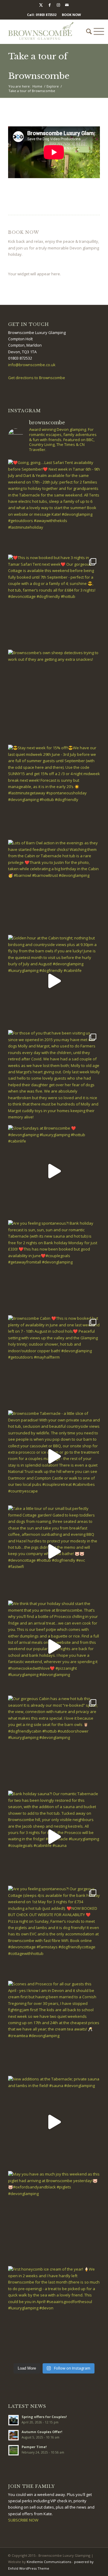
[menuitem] (86, 32)
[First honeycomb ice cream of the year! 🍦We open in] (54, 2312)
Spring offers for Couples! (44, 2417)
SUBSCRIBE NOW (23, 2520)
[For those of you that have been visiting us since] (54, 1076)
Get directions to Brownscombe (37, 378)
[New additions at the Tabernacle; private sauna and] (54, 2122)
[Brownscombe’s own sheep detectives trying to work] (54, 696)
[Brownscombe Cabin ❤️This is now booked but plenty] (54, 1361)
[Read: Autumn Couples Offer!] (13, 2435)
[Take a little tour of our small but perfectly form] (54, 1551)
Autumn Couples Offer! (42, 2432)
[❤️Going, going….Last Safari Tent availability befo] (54, 506)
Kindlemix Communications (49, 2562)
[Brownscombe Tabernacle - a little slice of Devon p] (54, 1456)
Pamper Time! (34, 2447)
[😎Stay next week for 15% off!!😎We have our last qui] (54, 791)
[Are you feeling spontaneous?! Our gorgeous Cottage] (54, 1932)
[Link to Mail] (67, 5)
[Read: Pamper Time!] (13, 2450)
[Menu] (96, 32)
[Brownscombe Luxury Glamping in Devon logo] (45, 32)
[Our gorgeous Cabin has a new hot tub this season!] (54, 1742)
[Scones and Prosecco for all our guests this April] (54, 2027)
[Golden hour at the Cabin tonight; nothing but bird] (54, 981)
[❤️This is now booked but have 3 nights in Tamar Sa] (54, 601)
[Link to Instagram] (58, 5)
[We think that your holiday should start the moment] (54, 1647)
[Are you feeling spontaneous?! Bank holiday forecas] (54, 1266)
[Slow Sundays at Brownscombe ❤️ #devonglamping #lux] (54, 1171)
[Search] (86, 32)
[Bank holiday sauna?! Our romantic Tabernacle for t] (54, 1837)
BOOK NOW (71, 15)
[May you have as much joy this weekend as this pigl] (54, 2217)
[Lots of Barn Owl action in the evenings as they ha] (54, 886)
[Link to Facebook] (49, 5)
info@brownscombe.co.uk (32, 365)
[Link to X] (41, 5)
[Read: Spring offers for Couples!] (13, 2420)
